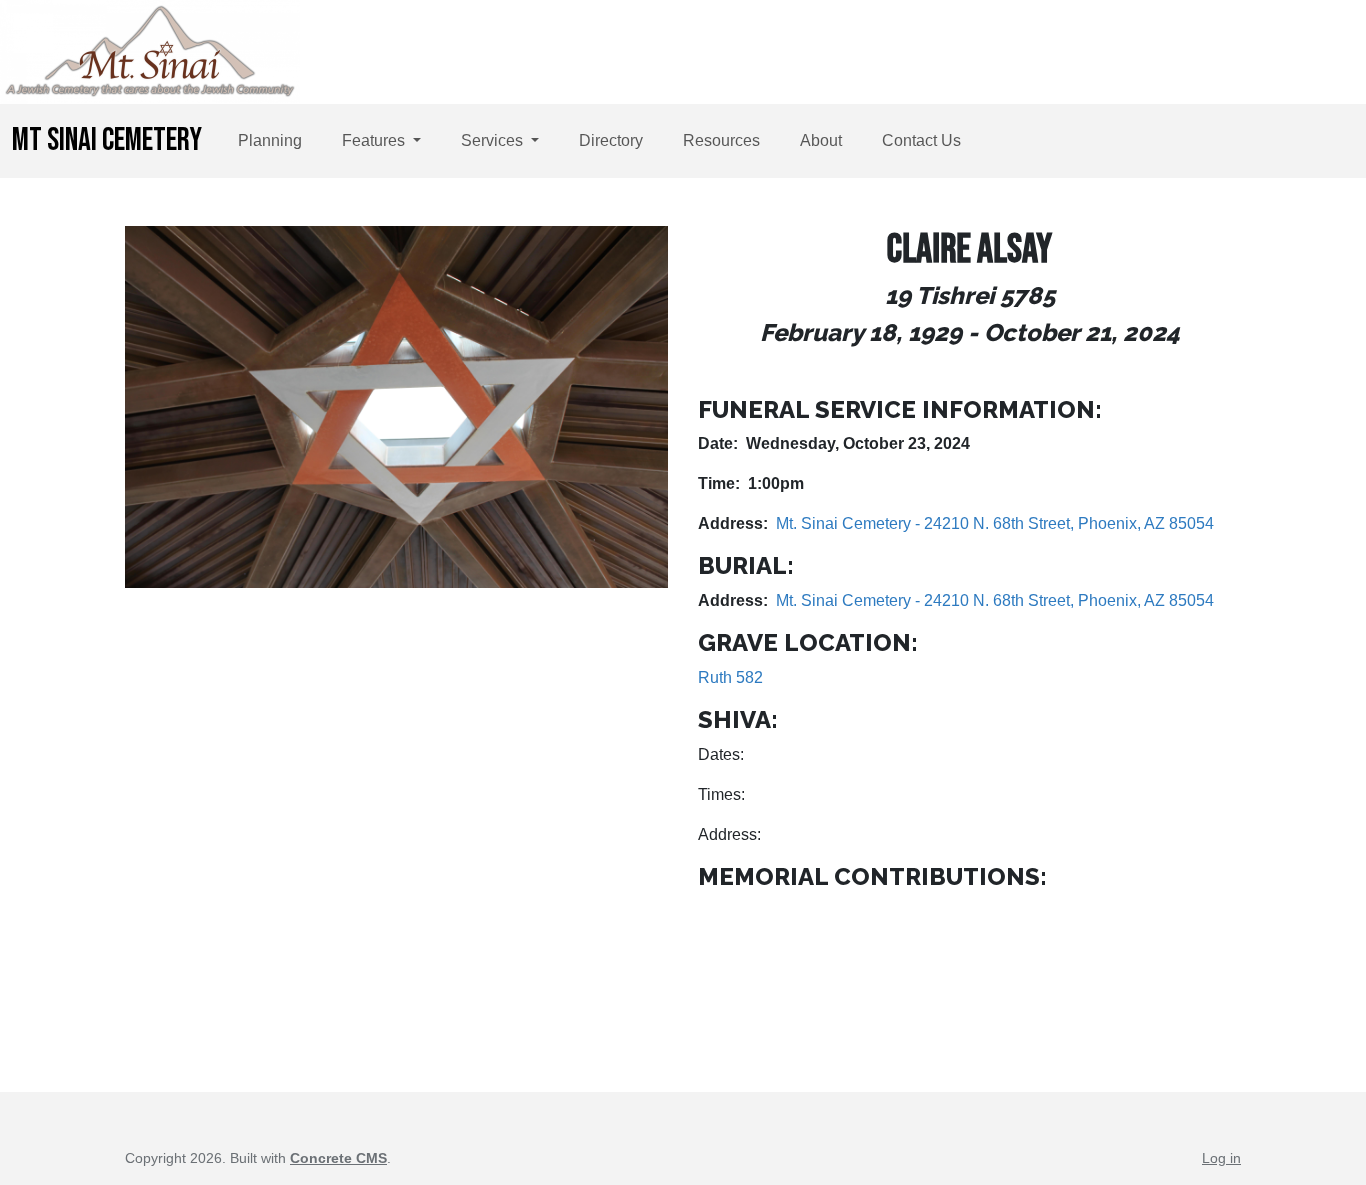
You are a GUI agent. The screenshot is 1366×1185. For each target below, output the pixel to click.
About (821, 140)
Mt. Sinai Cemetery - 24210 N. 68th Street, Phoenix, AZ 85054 (995, 523)
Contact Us (921, 140)
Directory (611, 140)
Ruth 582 (730, 677)
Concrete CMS (338, 1158)
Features (375, 140)
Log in (1221, 1158)
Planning (270, 140)
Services (494, 140)
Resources (721, 140)
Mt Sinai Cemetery (107, 140)
